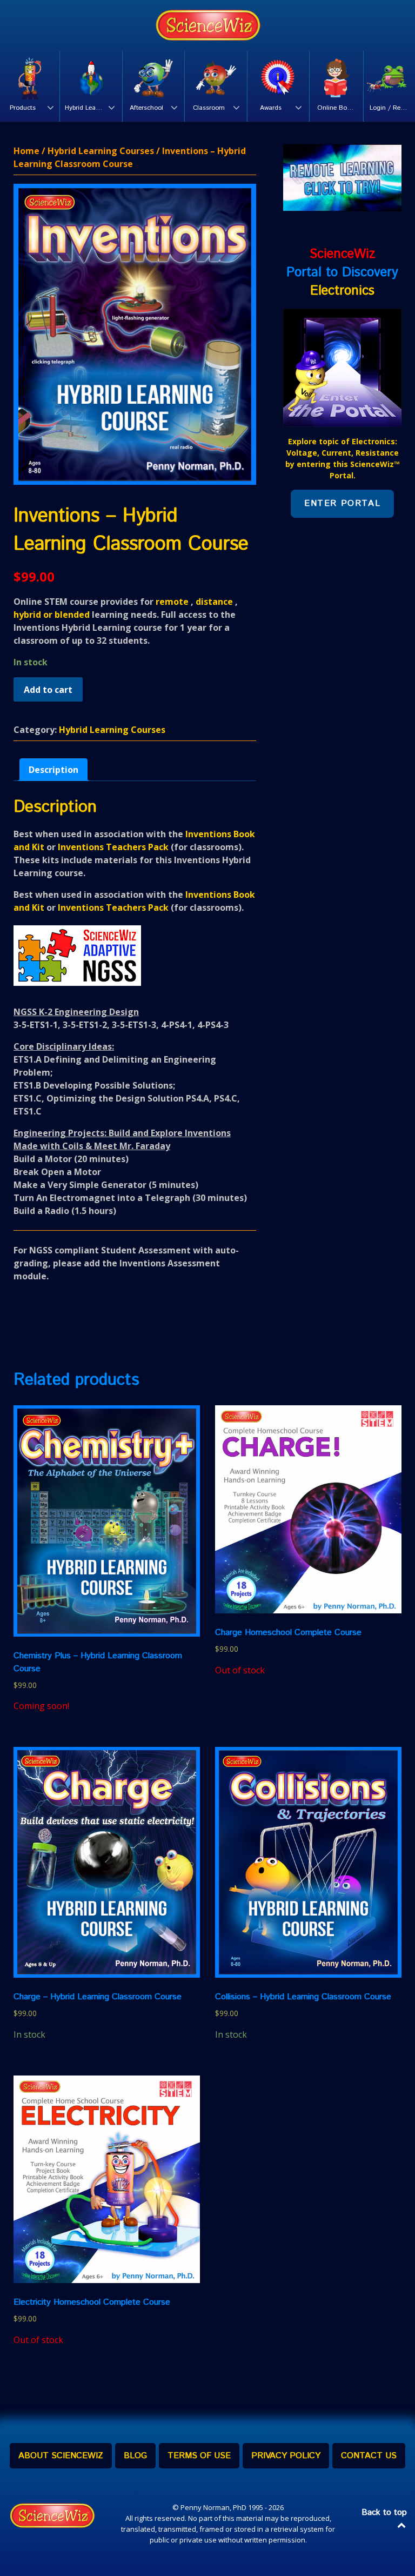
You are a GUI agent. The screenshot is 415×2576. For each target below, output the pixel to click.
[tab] (53, 770)
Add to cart (48, 690)
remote (172, 602)
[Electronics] (342, 367)
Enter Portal (342, 503)
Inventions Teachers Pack (113, 847)
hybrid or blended (52, 615)
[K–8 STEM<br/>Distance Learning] (207, 25)
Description (53, 770)
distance (214, 602)
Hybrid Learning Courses (101, 151)
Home (26, 151)
